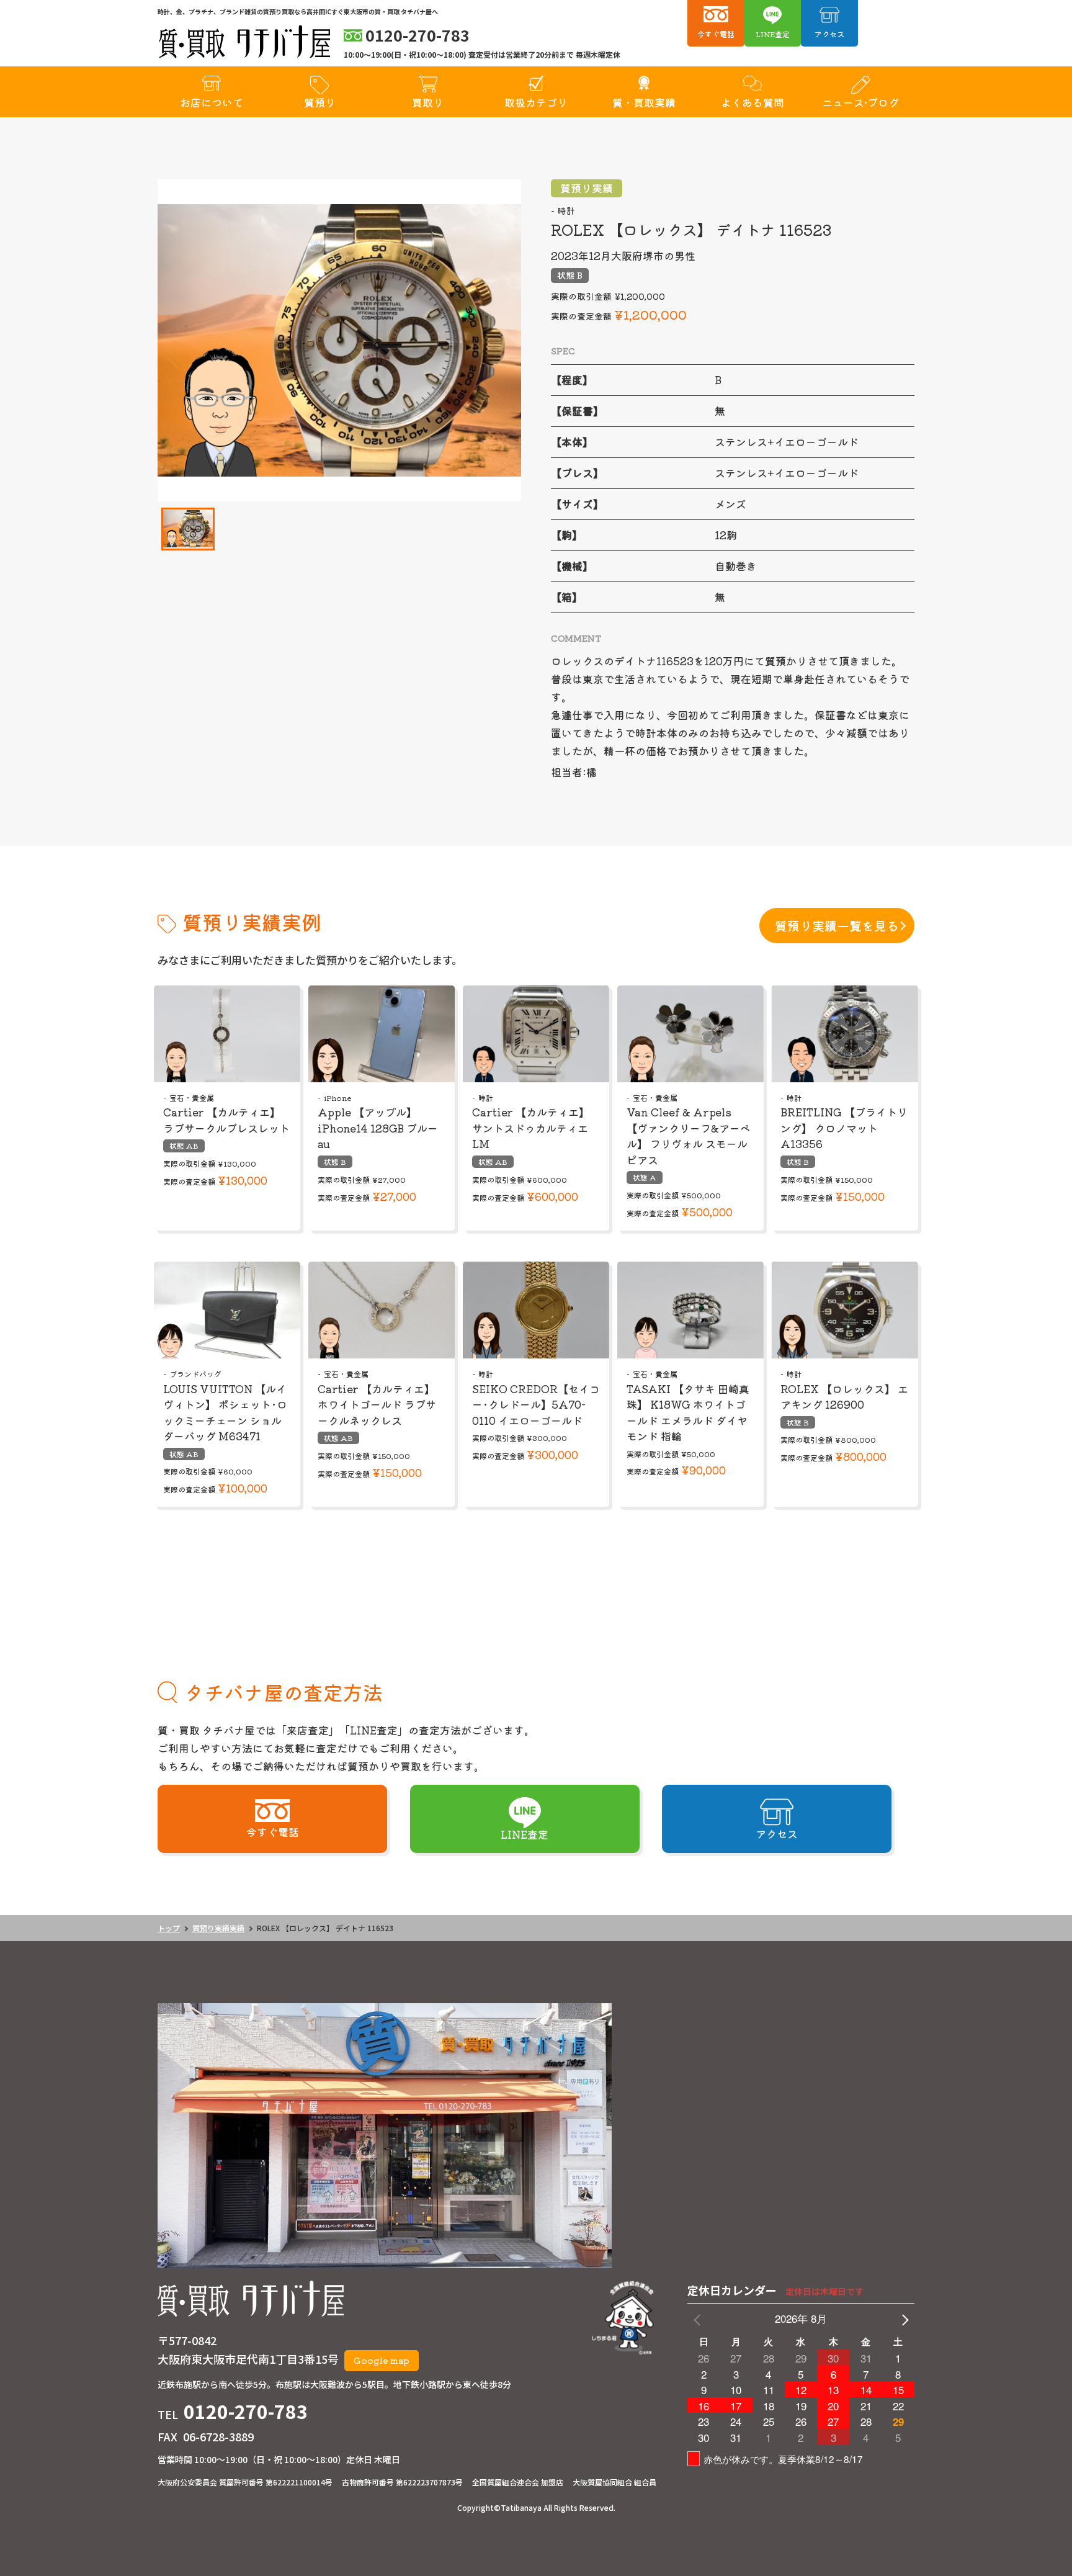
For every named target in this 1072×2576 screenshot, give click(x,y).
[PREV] (699, 2319)
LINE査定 (773, 34)
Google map (382, 2360)
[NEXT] (903, 2319)
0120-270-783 (246, 2411)
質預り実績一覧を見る (837, 926)
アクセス (829, 34)
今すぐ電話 (716, 34)
